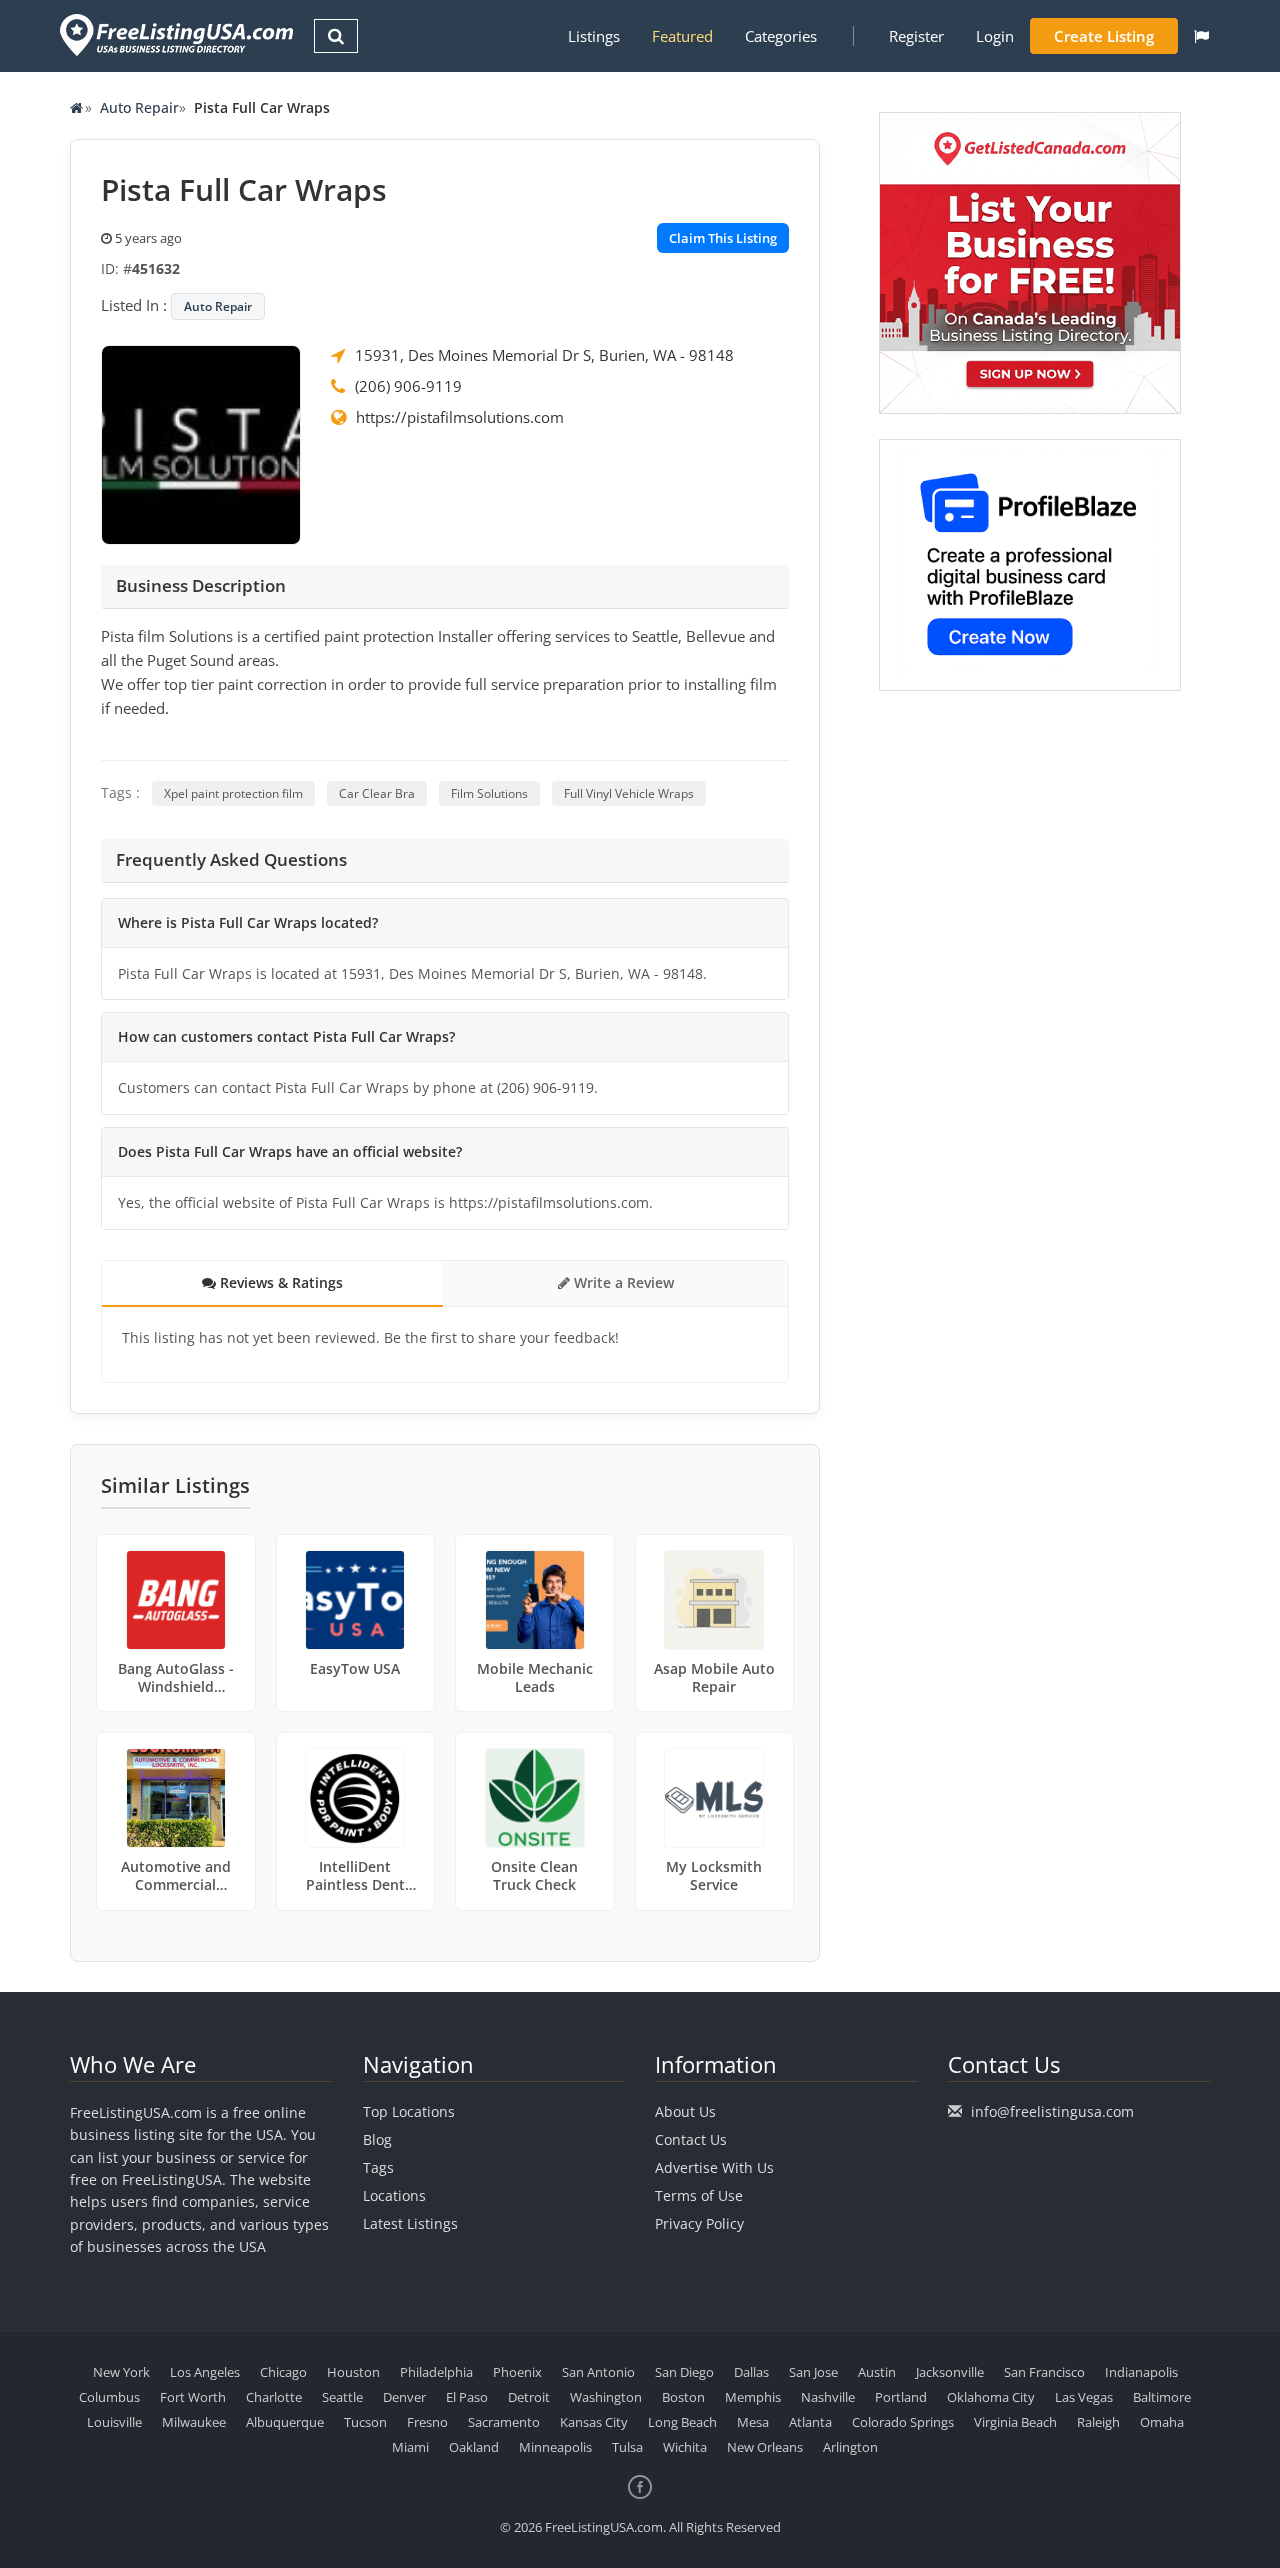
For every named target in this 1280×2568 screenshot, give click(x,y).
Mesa (753, 2422)
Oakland (474, 2447)
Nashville (828, 2397)
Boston (683, 2397)
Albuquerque (285, 2422)
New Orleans (765, 2447)
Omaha (1162, 2422)
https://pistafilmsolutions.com (460, 417)
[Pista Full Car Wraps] (201, 443)
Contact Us (691, 2139)
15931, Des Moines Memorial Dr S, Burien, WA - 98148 (544, 355)
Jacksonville (950, 2372)
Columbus (109, 2397)
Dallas (751, 2372)
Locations (394, 2195)
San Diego (684, 2372)
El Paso (467, 2397)
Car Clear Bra (377, 793)
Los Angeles (205, 2372)
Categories (781, 36)
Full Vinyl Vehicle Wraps (629, 793)
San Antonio (598, 2372)
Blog (377, 2139)
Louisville (114, 2422)
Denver (404, 2397)
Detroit (529, 2397)
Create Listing (1104, 36)
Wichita (685, 2447)
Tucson (365, 2422)
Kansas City (594, 2422)
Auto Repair (139, 107)
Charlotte (274, 2397)
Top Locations (409, 2111)
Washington (606, 2397)
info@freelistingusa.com (1052, 2111)
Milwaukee (194, 2422)
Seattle (342, 2397)
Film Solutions (489, 793)
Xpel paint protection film (233, 793)
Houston (353, 2372)
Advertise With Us (714, 2167)
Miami (410, 2447)
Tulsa (627, 2447)
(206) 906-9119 (408, 386)
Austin (877, 2372)
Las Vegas (1084, 2397)
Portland (901, 2397)
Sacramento (504, 2422)
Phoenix (517, 2372)
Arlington (850, 2447)
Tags (378, 2167)
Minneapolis (555, 2447)
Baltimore (1162, 2397)
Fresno (427, 2422)
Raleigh (1098, 2422)
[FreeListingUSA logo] (174, 34)
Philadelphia (436, 2372)
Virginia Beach (1015, 2422)
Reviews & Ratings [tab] (279, 1282)
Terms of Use (699, 2195)
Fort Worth (193, 2397)
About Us (685, 2111)
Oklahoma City (991, 2397)
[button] (1201, 36)
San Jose (813, 2372)
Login (995, 36)
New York (121, 2372)
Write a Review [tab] (622, 1282)
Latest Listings (410, 2223)
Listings (594, 36)
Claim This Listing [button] (723, 238)
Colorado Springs (903, 2422)
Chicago (283, 2372)
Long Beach (682, 2422)
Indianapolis (1141, 2372)
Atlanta (810, 2422)
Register (916, 36)
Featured (682, 36)
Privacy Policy (699, 2223)
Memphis (753, 2397)
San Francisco (1044, 2372)
